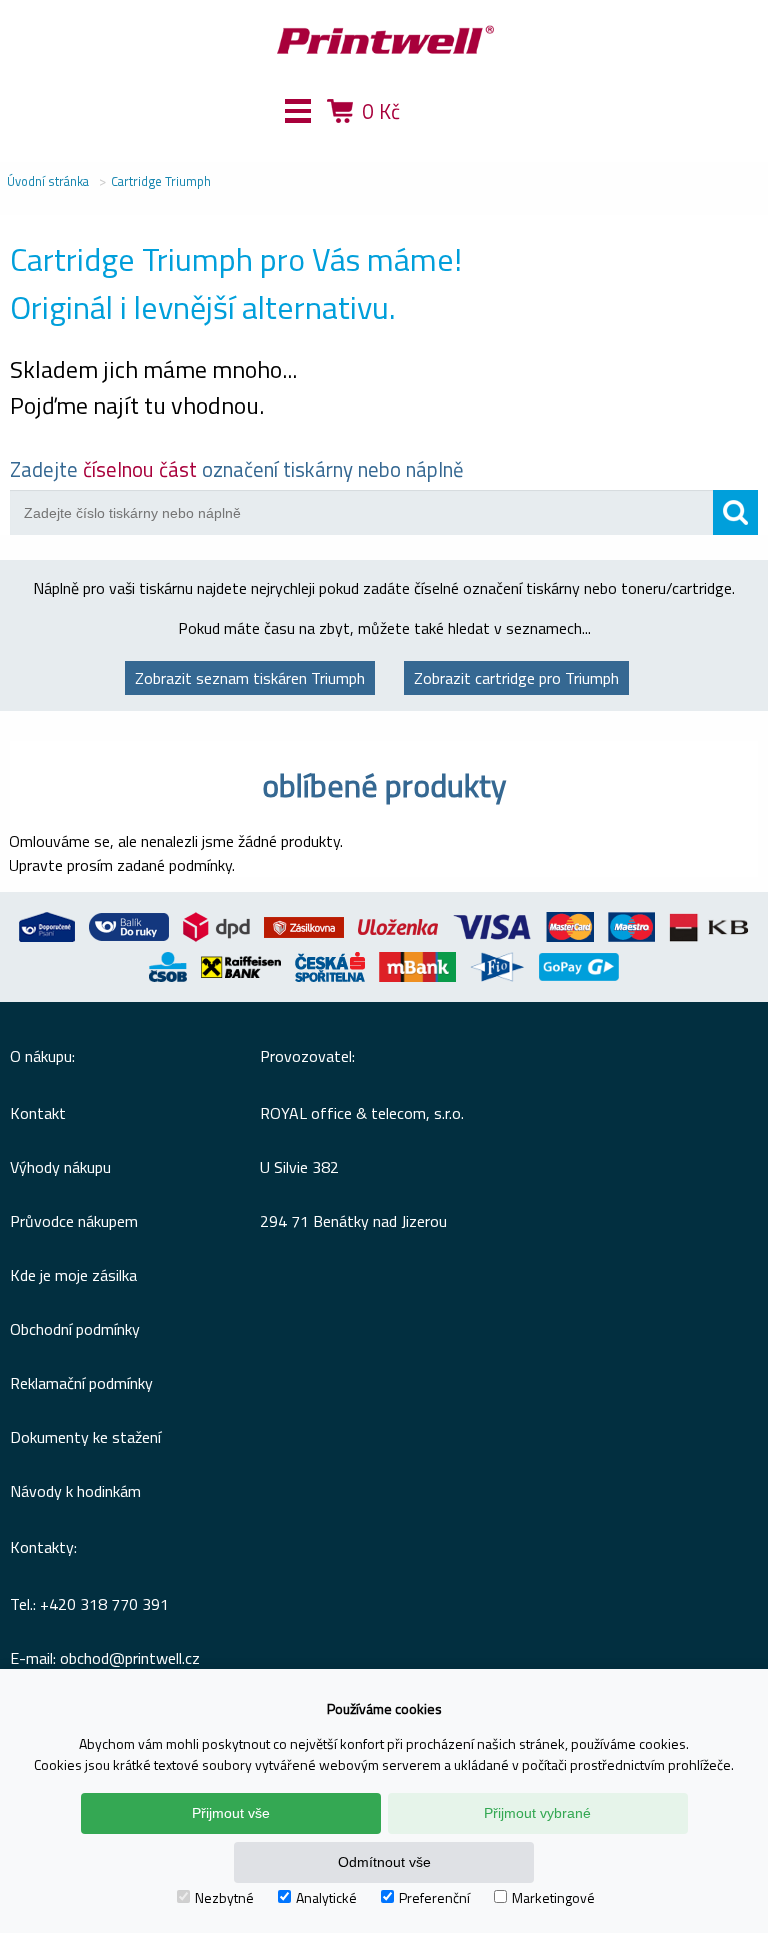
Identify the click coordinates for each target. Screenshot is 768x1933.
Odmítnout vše (384, 1862)
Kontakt (38, 1113)
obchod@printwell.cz (130, 1658)
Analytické (326, 1897)
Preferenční (434, 1897)
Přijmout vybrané (537, 1813)
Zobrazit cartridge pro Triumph (516, 678)
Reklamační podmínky (81, 1383)
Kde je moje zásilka (73, 1275)
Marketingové (553, 1897)
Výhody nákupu (60, 1167)
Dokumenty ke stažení (85, 1437)
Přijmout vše (231, 1813)
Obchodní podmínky (75, 1329)
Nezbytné (224, 1897)
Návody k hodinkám (75, 1491)
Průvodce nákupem (74, 1221)
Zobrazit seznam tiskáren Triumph (250, 678)
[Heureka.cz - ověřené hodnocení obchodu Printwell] (457, 140)
